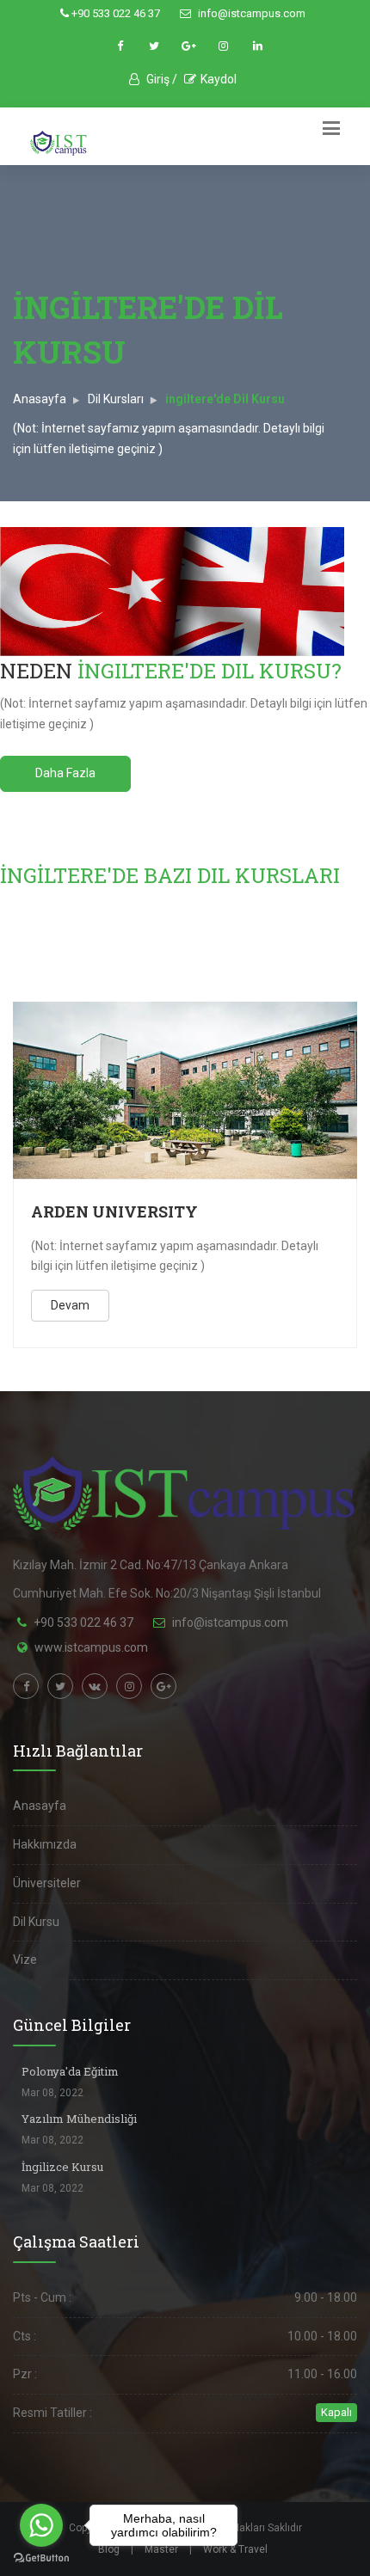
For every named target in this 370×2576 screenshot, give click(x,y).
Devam (70, 1305)
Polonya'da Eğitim (70, 2071)
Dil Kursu (36, 1922)
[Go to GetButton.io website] (41, 2558)
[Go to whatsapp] (41, 2525)
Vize (25, 1960)
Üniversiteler (47, 1883)
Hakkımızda (45, 1844)
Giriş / (160, 79)
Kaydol (219, 79)
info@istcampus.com (250, 13)
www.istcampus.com (91, 1647)
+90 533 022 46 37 (114, 13)
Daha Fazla (65, 773)
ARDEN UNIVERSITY (114, 1211)
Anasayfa (40, 399)
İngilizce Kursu (62, 2167)
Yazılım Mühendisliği (79, 2119)
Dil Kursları (116, 399)
